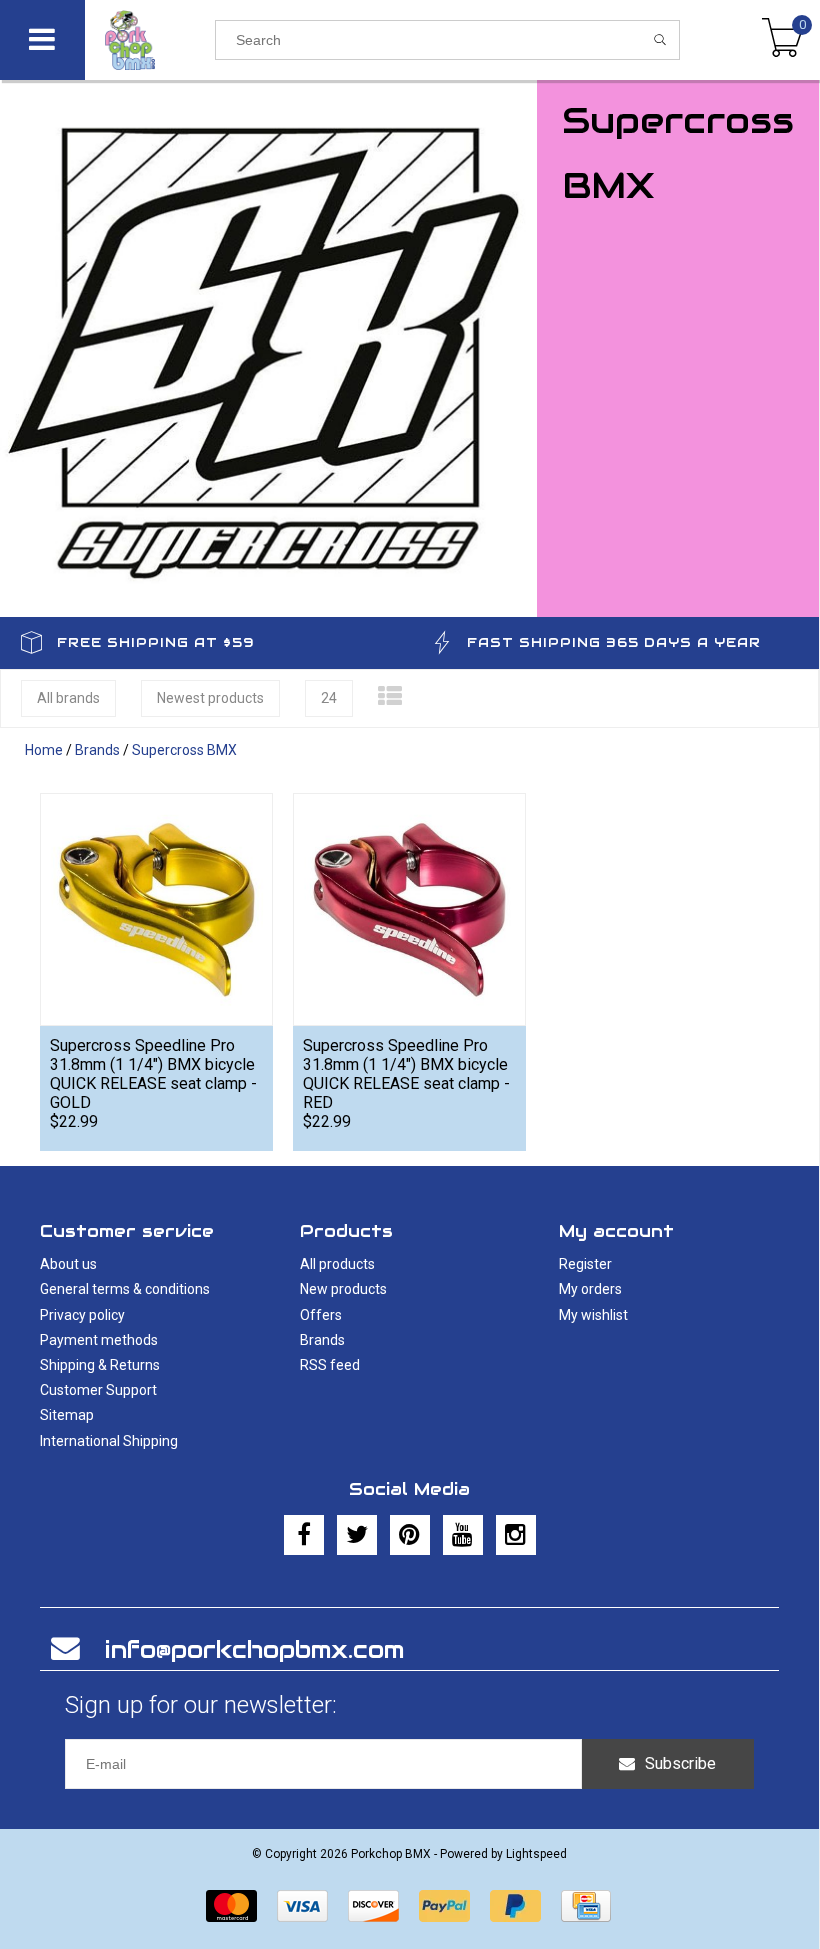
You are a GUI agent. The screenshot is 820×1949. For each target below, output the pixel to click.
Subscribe (680, 1763)
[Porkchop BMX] (150, 40)
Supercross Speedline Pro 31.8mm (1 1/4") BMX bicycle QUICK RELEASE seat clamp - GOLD (153, 1074)
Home (44, 750)
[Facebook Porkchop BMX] (304, 1535)
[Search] (660, 40)
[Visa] (302, 1906)
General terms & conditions (125, 1289)
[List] (390, 697)
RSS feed (330, 1365)
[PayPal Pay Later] (515, 1906)
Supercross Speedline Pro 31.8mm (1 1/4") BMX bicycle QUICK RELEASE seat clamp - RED (406, 1074)
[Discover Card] (373, 1906)
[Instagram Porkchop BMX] (516, 1535)
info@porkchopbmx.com (254, 1649)
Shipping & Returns (100, 1365)
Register (585, 1264)
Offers (321, 1315)
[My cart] (782, 40)
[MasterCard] (231, 1906)
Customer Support (98, 1390)
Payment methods (99, 1340)
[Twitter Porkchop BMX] (357, 1535)
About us (68, 1264)
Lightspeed (536, 1854)
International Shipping (109, 1441)
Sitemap (67, 1415)
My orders (590, 1289)
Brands (97, 750)
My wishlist (593, 1315)
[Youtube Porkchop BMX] (463, 1535)
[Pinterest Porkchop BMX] (410, 1535)
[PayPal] (444, 1906)
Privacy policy (82, 1315)
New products (343, 1289)
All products (337, 1264)
